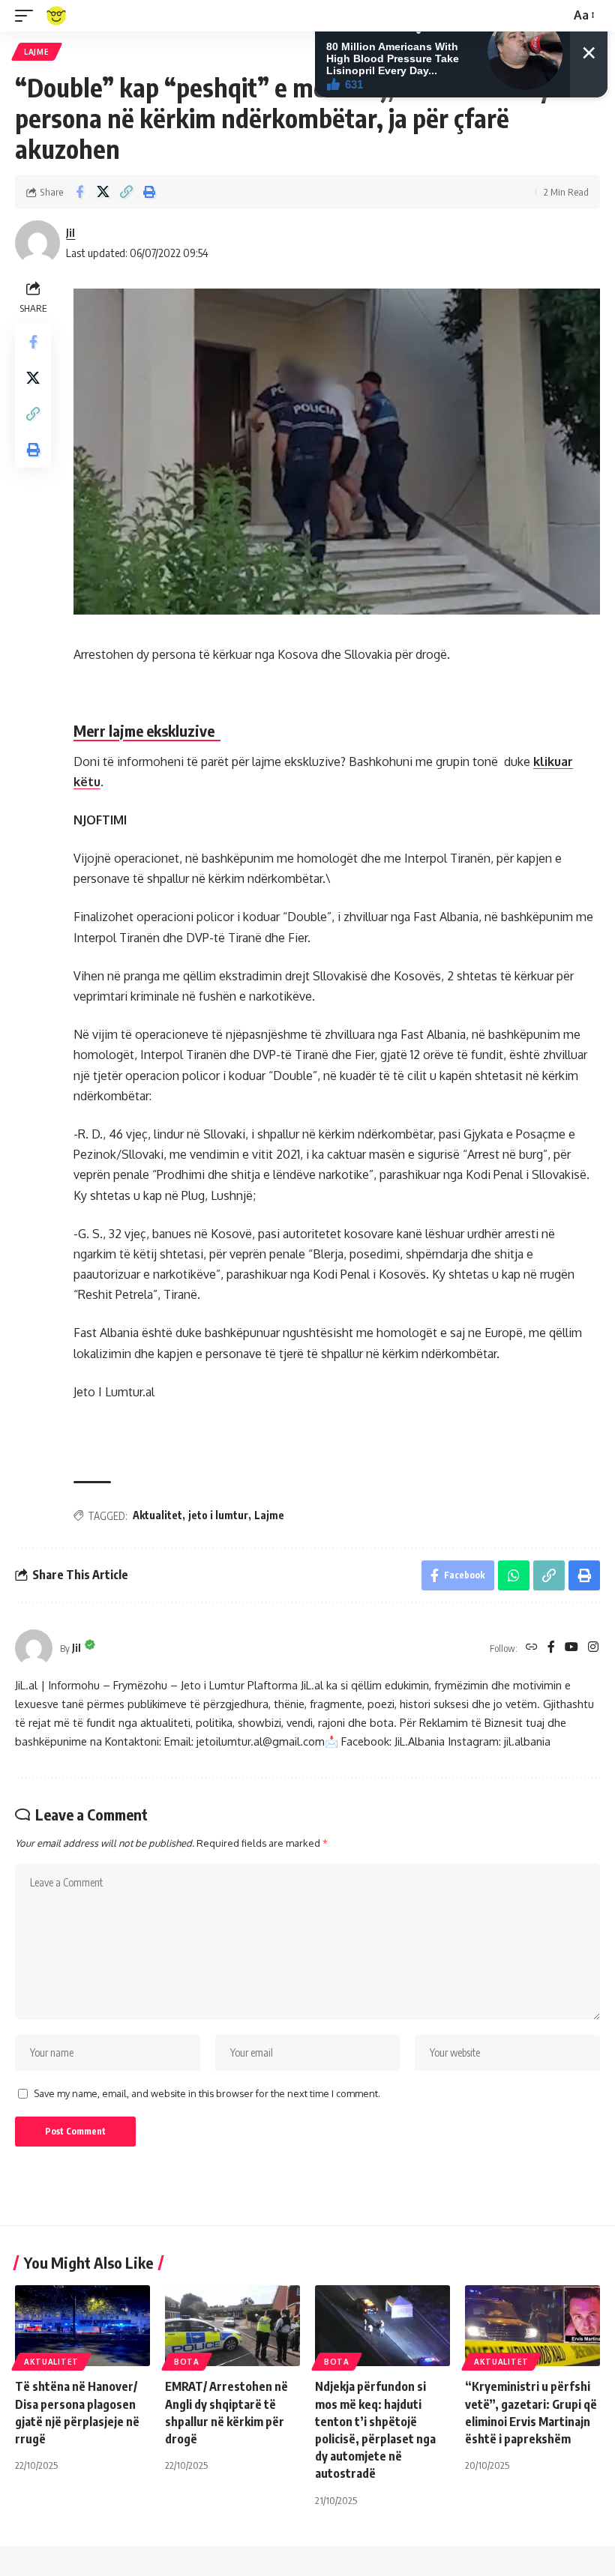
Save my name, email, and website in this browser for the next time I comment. (207, 2093)
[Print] (149, 192)
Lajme (37, 52)
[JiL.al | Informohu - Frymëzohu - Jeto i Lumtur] (56, 16)
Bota (187, 2362)
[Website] (532, 1648)
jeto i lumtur (218, 1515)
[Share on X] (103, 192)
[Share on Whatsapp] (514, 1575)
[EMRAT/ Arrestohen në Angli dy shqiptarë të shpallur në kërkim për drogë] (232, 2326)
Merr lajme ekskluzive (147, 730)
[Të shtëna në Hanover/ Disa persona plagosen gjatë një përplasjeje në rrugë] (82, 2326)
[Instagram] (593, 1648)
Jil (70, 232)
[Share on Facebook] (79, 192)
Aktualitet (157, 1515)
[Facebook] (551, 1648)
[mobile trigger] (28, 16)
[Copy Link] (126, 192)
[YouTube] (571, 1648)
